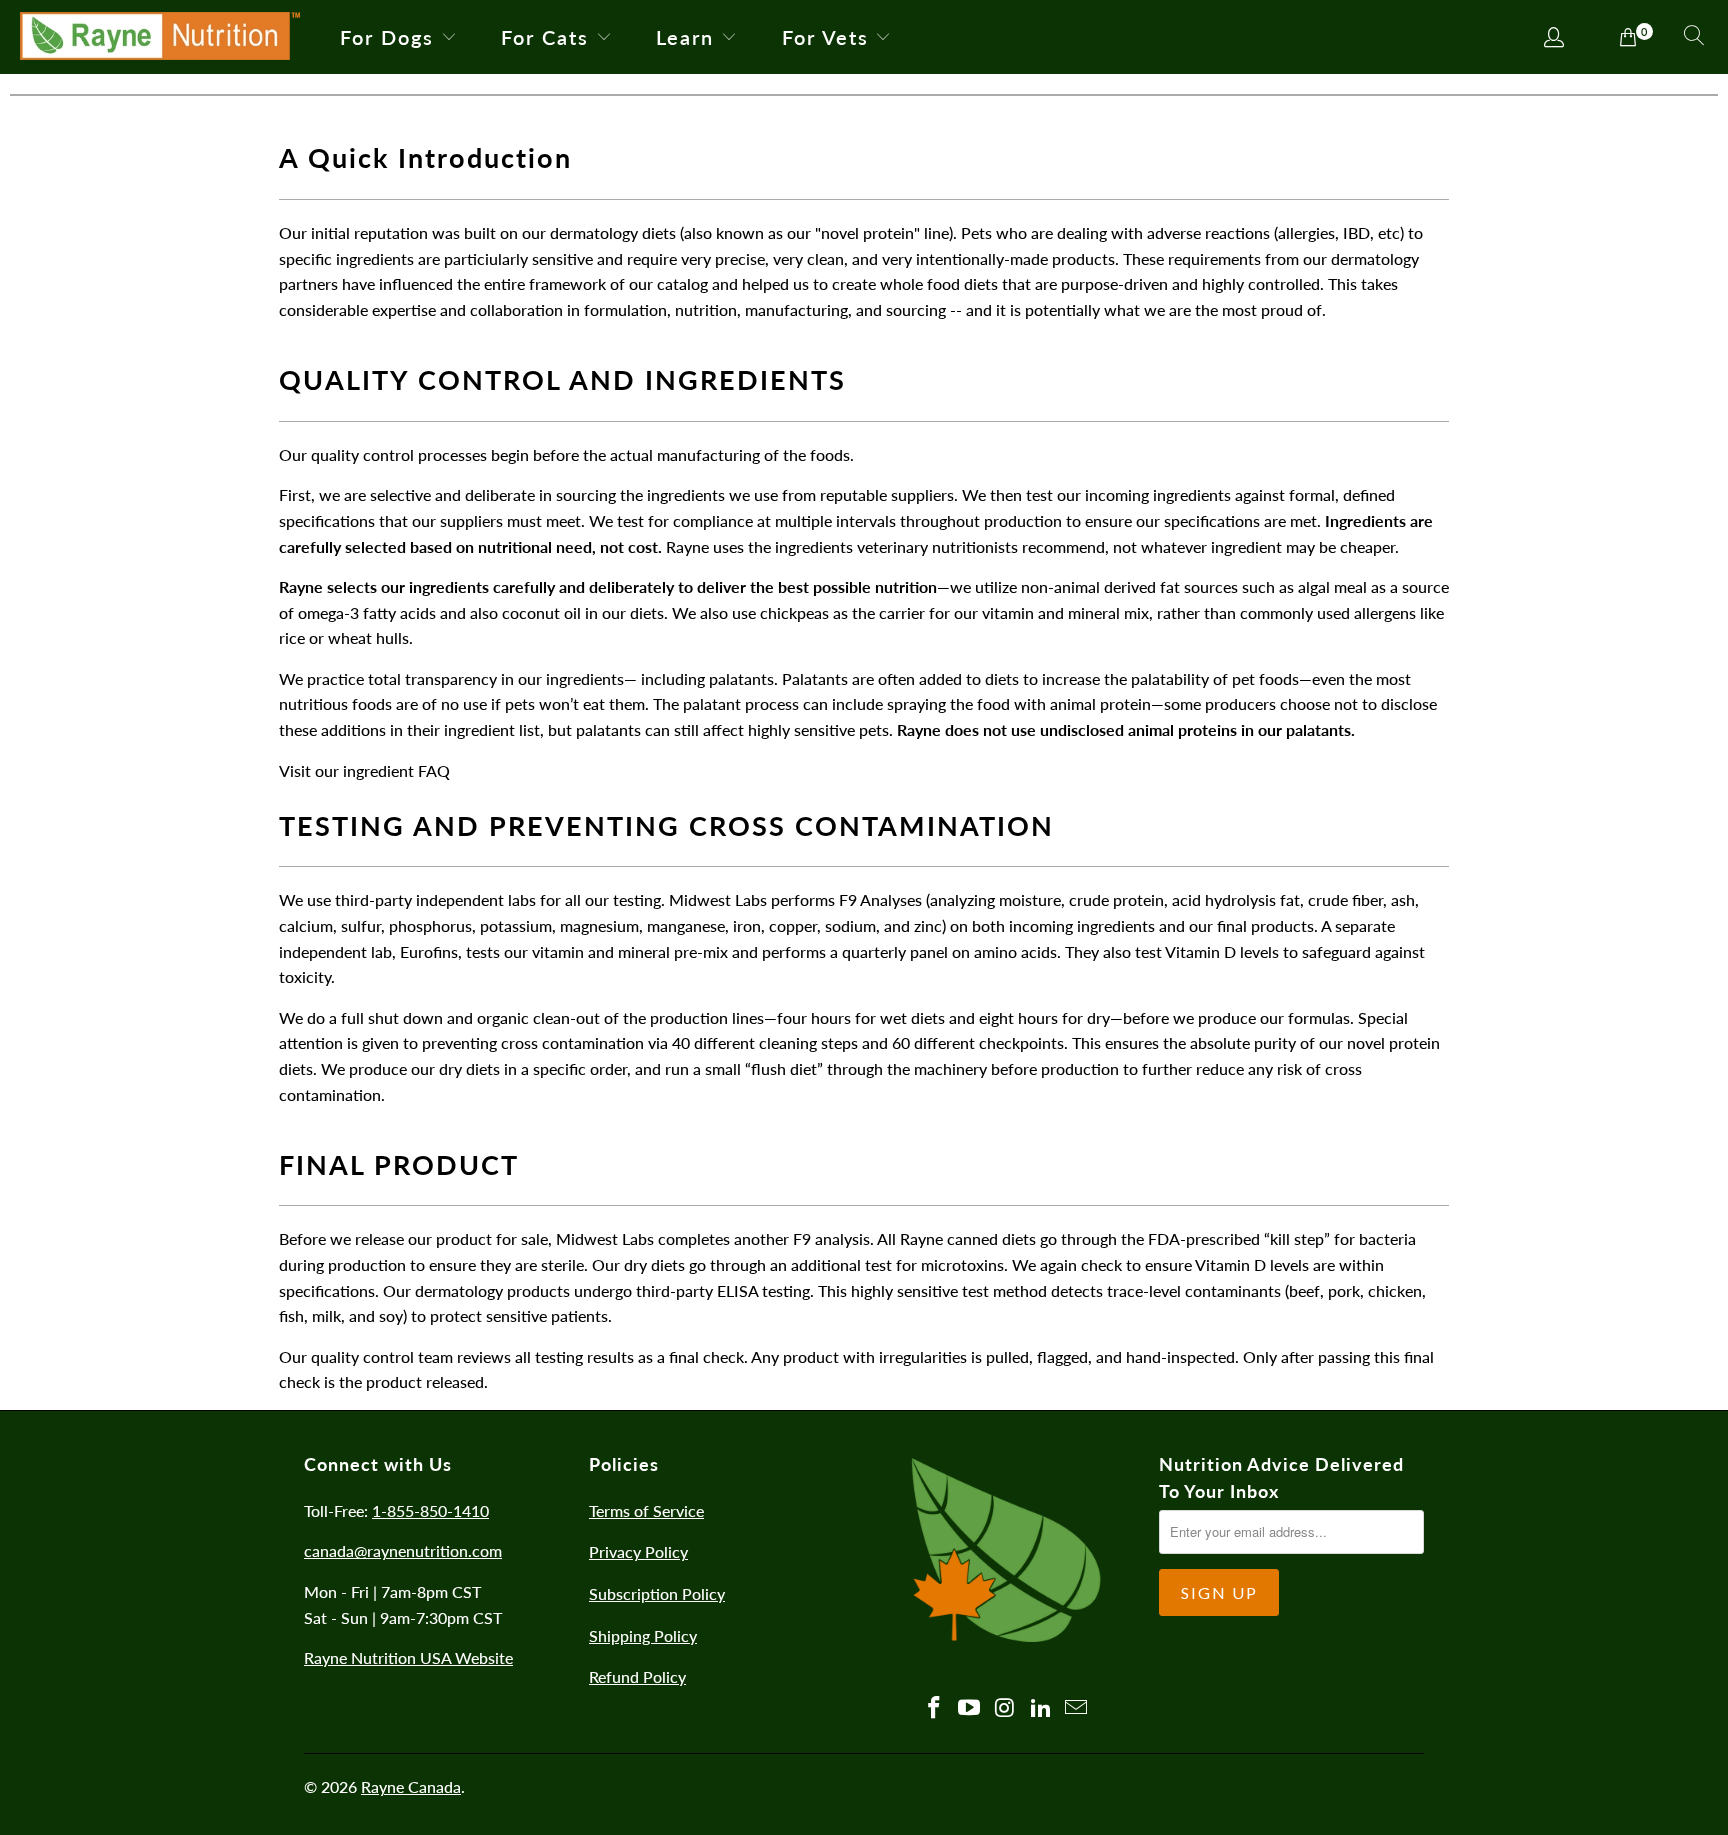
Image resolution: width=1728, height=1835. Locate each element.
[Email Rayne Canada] (1077, 1708)
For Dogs (387, 37)
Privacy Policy (638, 1551)
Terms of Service (646, 1510)
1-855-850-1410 (430, 1510)
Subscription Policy (657, 1593)
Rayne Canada (411, 1786)
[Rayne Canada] (160, 37)
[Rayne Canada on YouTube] (970, 1708)
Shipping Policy (643, 1635)
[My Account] (1554, 39)
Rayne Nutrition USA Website (408, 1657)
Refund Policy (637, 1676)
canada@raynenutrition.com (403, 1550)
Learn (685, 37)
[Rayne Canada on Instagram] (1006, 1708)
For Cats (545, 37)
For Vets (825, 37)
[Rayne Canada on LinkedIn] (1041, 1708)
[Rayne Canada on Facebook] (934, 1708)
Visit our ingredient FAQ (364, 770)
